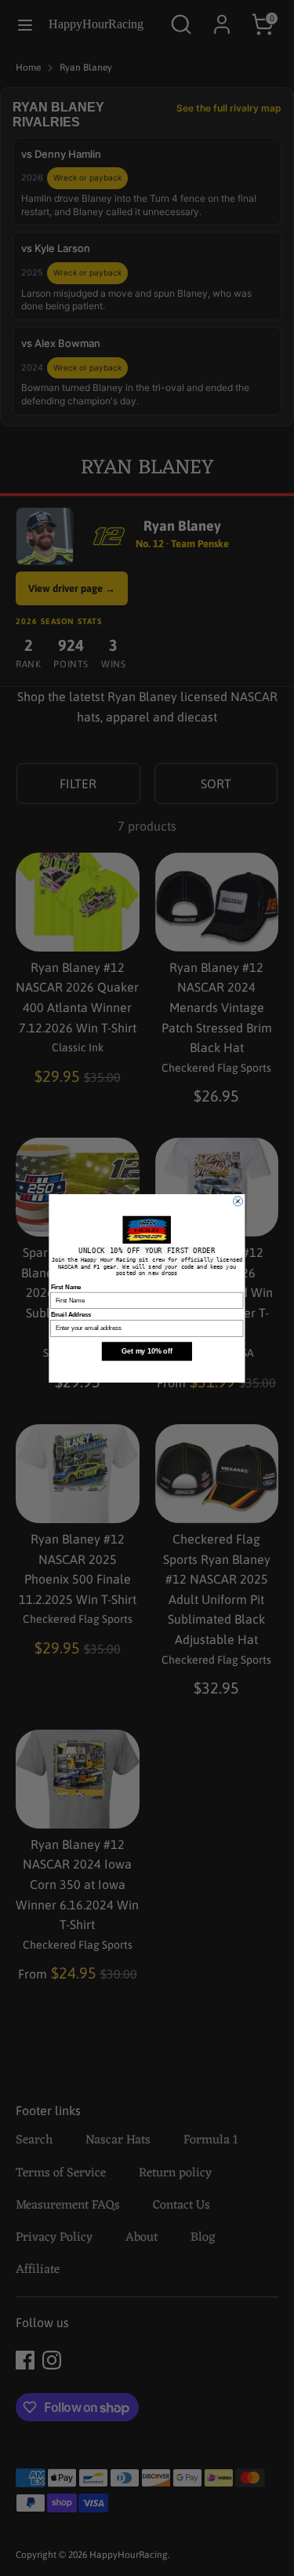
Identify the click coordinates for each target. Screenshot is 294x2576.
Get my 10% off (147, 1350)
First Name (66, 1286)
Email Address (71, 1314)
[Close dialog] (238, 1201)
